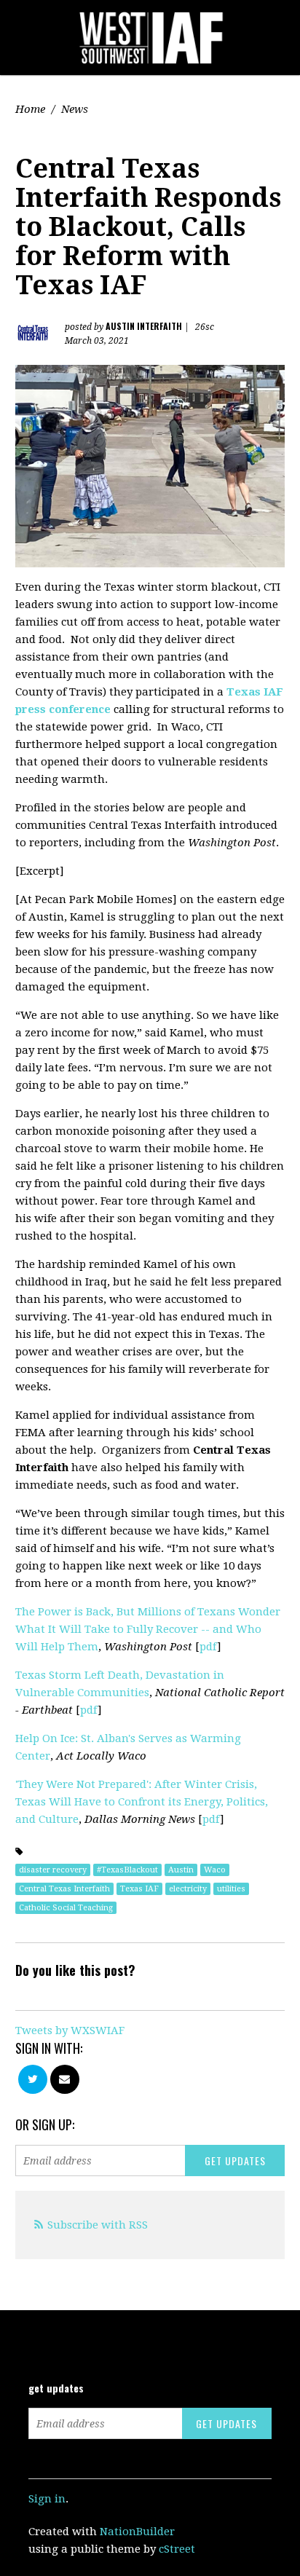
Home (30, 109)
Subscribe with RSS (98, 2225)
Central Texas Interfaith (64, 1889)
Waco (215, 1870)
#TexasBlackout (127, 1870)
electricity (188, 1889)
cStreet (177, 2549)
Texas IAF (139, 1889)
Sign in (47, 2499)
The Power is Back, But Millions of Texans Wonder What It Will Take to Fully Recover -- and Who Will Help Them (148, 1629)
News (75, 109)
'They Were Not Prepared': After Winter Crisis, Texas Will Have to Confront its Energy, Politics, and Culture (142, 1802)
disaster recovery (53, 1870)
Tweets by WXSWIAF (70, 2031)
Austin (181, 1870)
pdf (208, 1647)
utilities (231, 1889)
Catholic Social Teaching (66, 1908)
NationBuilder (137, 2532)
